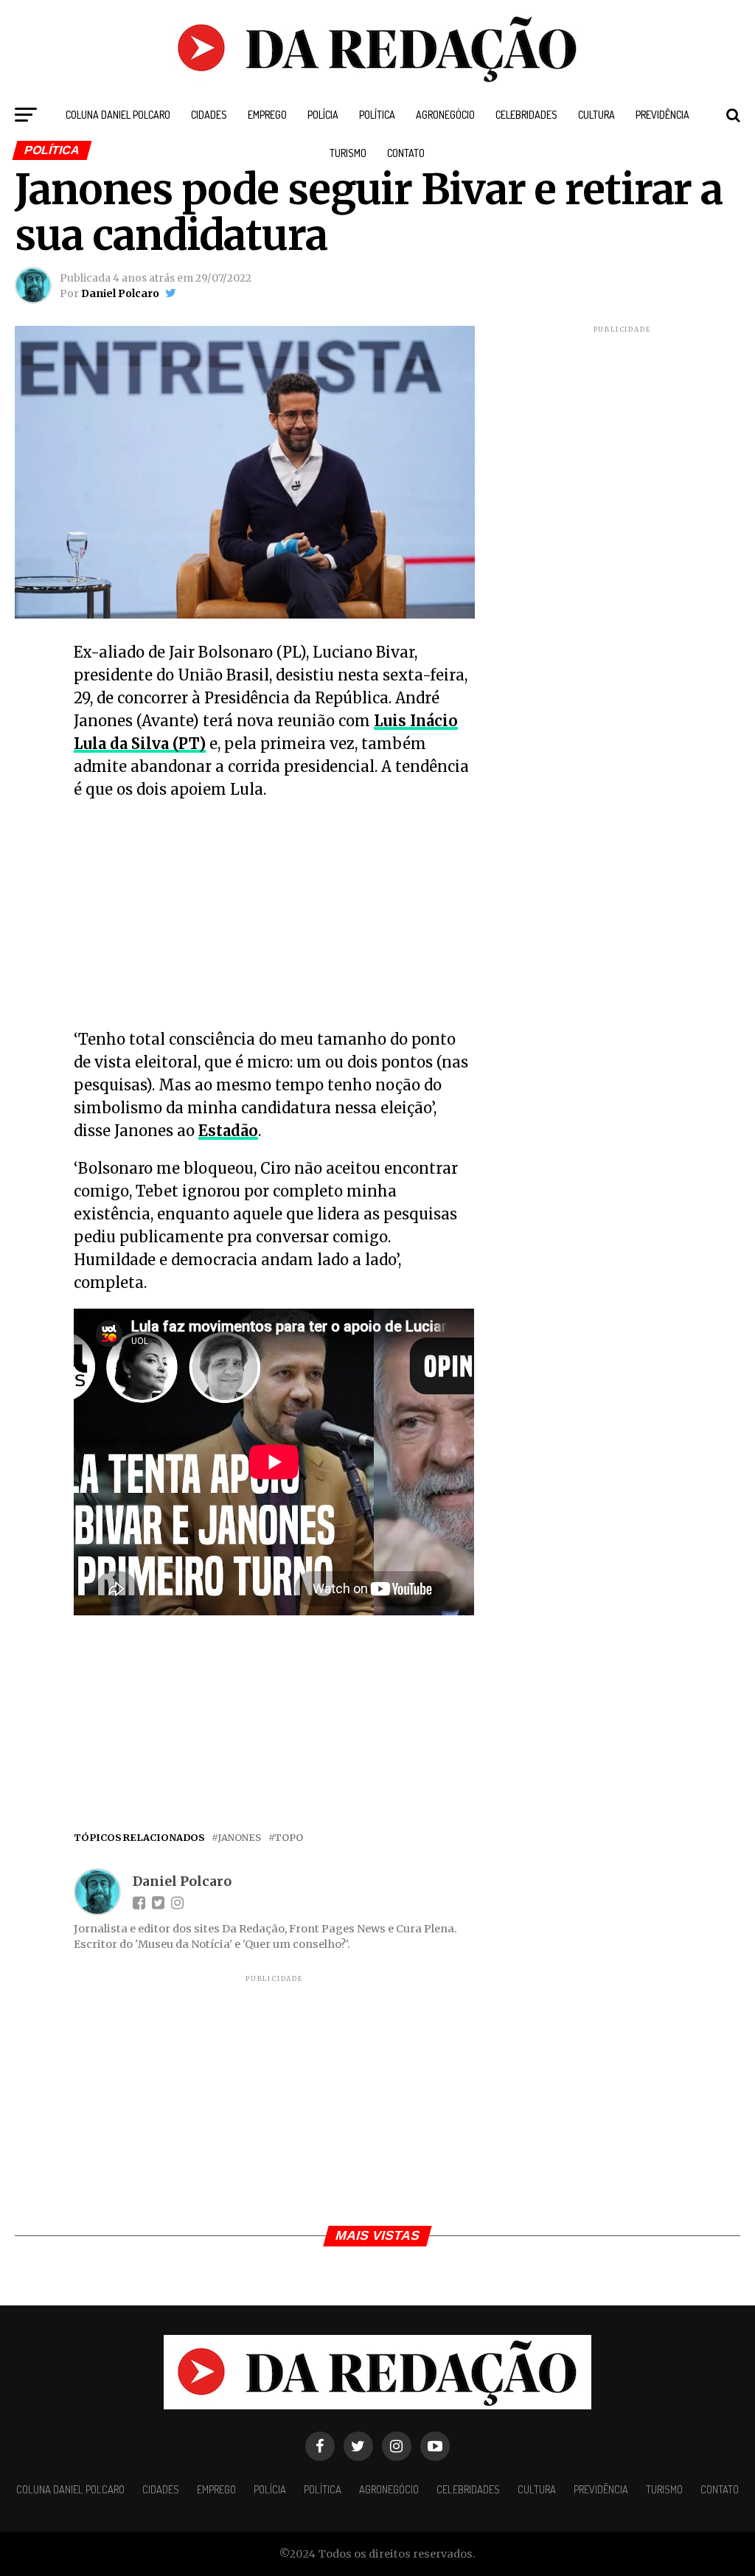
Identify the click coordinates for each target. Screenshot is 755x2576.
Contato (406, 153)
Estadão (228, 1131)
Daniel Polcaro (120, 293)
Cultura (596, 115)
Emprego (267, 115)
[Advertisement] (274, 919)
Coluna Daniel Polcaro (118, 115)
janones (239, 1838)
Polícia (323, 115)
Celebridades (526, 115)
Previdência (662, 115)
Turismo (348, 153)
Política (377, 115)
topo (289, 1838)
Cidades (209, 115)
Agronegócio (445, 115)
